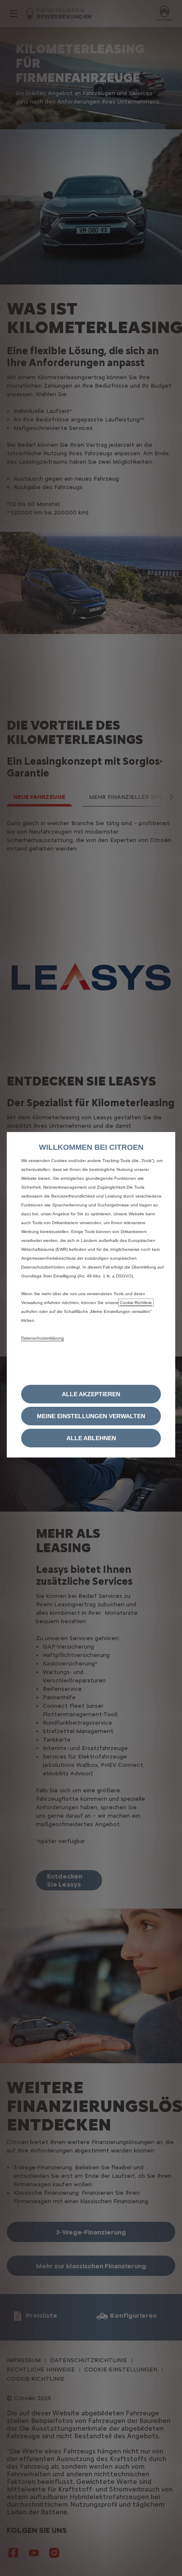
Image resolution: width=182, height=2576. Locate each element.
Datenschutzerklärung (43, 1338)
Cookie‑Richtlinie (136, 1303)
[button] (91, 1416)
